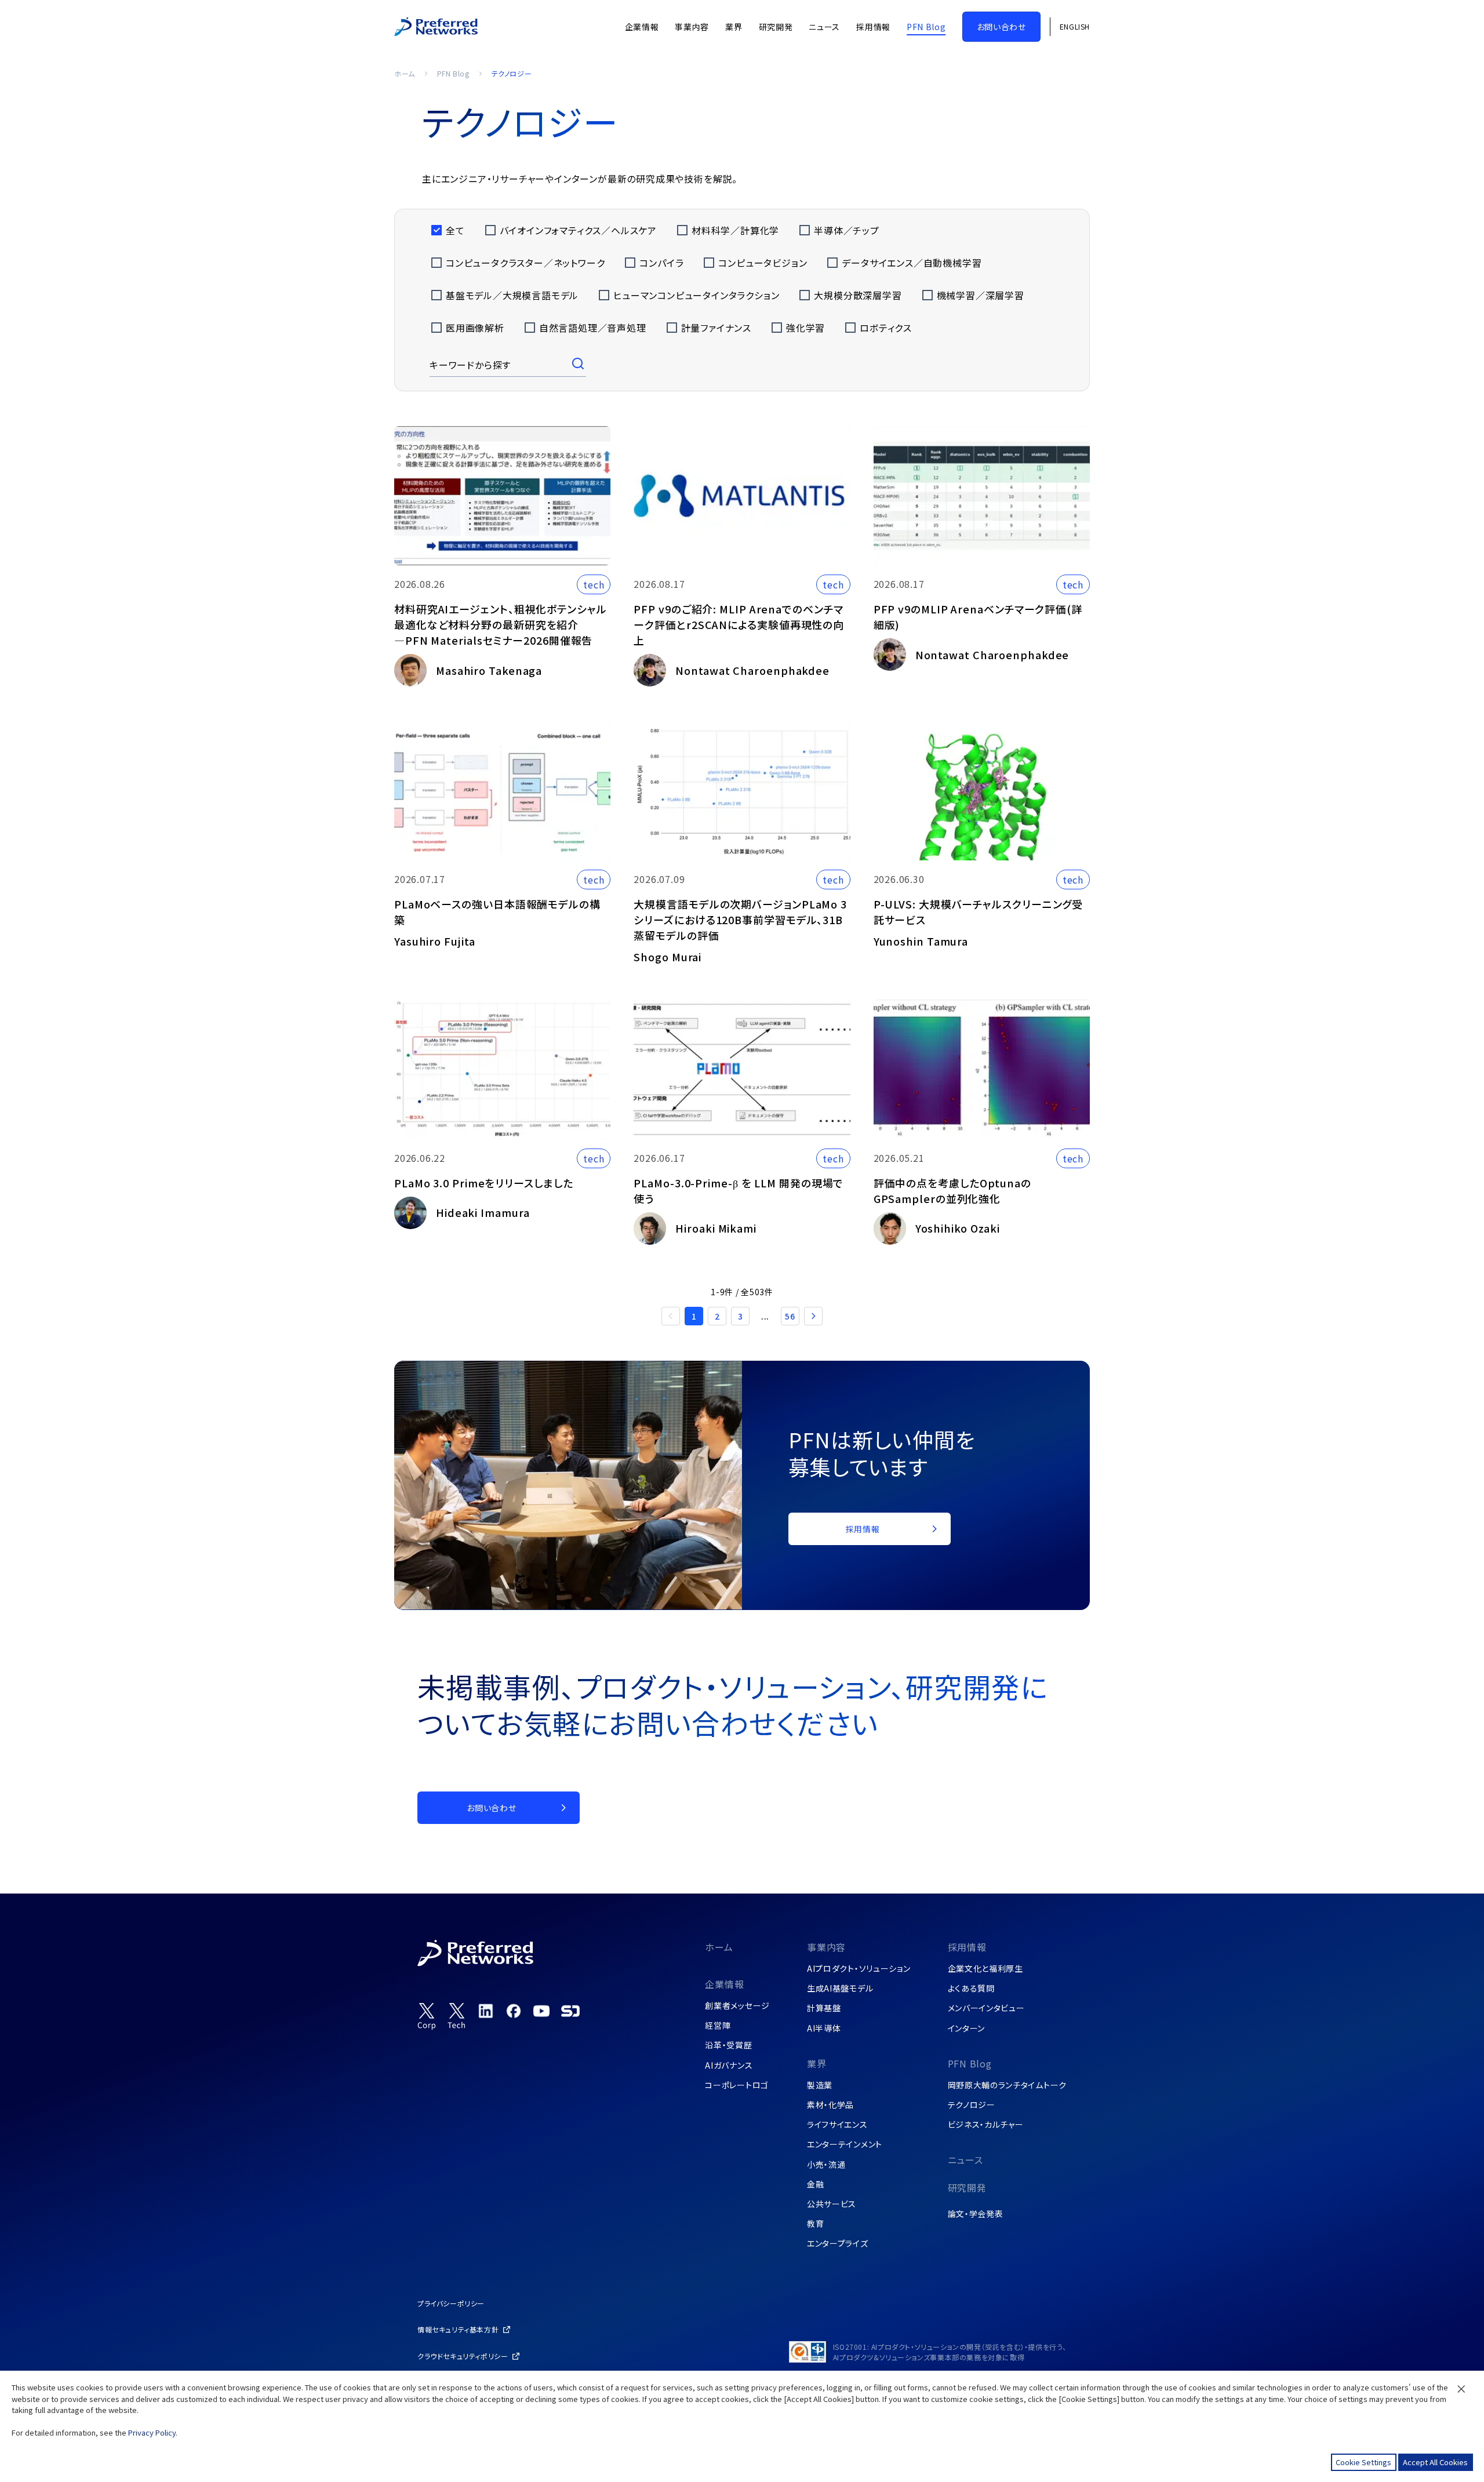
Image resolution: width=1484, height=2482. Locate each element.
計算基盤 (824, 2008)
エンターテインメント (845, 2144)
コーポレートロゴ (737, 2085)
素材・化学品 (830, 2105)
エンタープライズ (838, 2243)
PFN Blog (453, 73)
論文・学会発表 (976, 2214)
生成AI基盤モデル (840, 1988)
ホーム (405, 73)
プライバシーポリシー (451, 2303)
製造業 (820, 2085)
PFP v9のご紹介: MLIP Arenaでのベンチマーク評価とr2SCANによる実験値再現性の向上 (739, 624)
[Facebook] (514, 2011)
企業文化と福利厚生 (985, 1968)
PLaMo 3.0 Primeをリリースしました (484, 1183)
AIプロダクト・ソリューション (859, 1968)
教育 (815, 2223)
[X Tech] (457, 2016)
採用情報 (967, 1947)
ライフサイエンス (837, 2124)
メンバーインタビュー (986, 2008)
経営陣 (718, 2025)
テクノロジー (972, 2105)
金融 (815, 2184)
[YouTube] (541, 2011)
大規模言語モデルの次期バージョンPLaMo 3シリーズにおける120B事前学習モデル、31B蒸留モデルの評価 (740, 920)
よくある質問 (971, 1988)
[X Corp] (427, 2016)
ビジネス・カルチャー (986, 2124)
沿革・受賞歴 (728, 2045)
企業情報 (724, 1984)
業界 (817, 2063)
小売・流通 (826, 2164)
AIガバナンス (729, 2065)
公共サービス (832, 2204)
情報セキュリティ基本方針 (458, 2329)
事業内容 (826, 1947)
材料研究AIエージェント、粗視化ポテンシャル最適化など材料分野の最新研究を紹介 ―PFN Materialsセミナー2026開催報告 (501, 624)
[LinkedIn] (486, 2011)
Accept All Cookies (1435, 2462)
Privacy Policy (152, 2432)
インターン (967, 2028)
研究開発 (967, 2187)
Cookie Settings (1363, 2462)
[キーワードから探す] (579, 365)
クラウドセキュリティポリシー (463, 2356)
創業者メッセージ (737, 2005)
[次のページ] (813, 1316)
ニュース (965, 2160)
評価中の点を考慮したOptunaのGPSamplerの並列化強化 (952, 1191)
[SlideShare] (570, 2011)
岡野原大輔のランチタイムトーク (1007, 2085)
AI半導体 (824, 2028)
